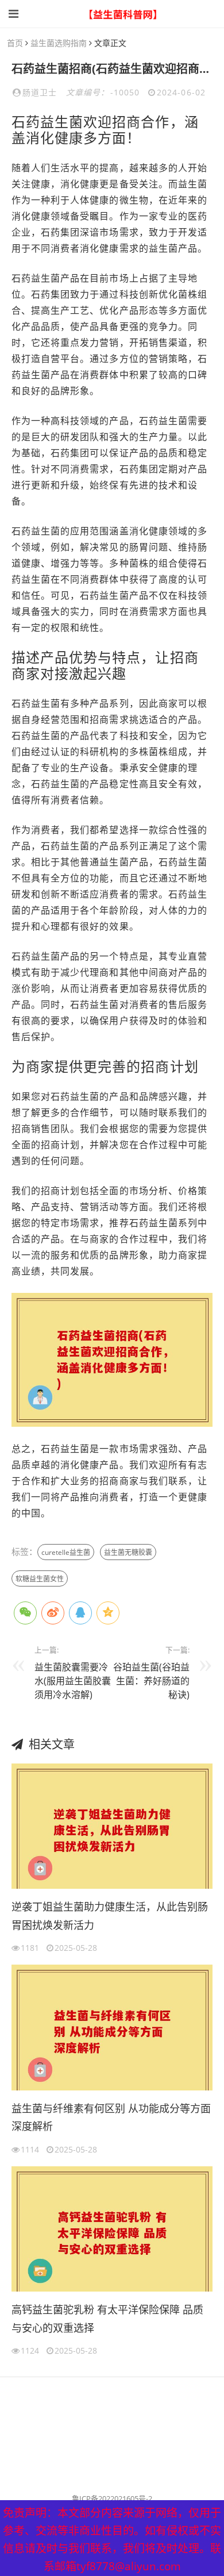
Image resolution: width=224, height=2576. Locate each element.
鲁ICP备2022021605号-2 (112, 2498)
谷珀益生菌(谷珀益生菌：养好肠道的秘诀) (151, 1681)
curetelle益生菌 (66, 1552)
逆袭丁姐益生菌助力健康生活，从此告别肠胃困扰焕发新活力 (110, 1916)
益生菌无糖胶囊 (128, 1552)
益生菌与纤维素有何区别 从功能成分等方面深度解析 (111, 2117)
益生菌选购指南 (59, 43)
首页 (15, 43)
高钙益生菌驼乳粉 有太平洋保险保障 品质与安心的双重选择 (107, 2319)
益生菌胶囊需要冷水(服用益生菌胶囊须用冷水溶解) (73, 1681)
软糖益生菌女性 (40, 1579)
